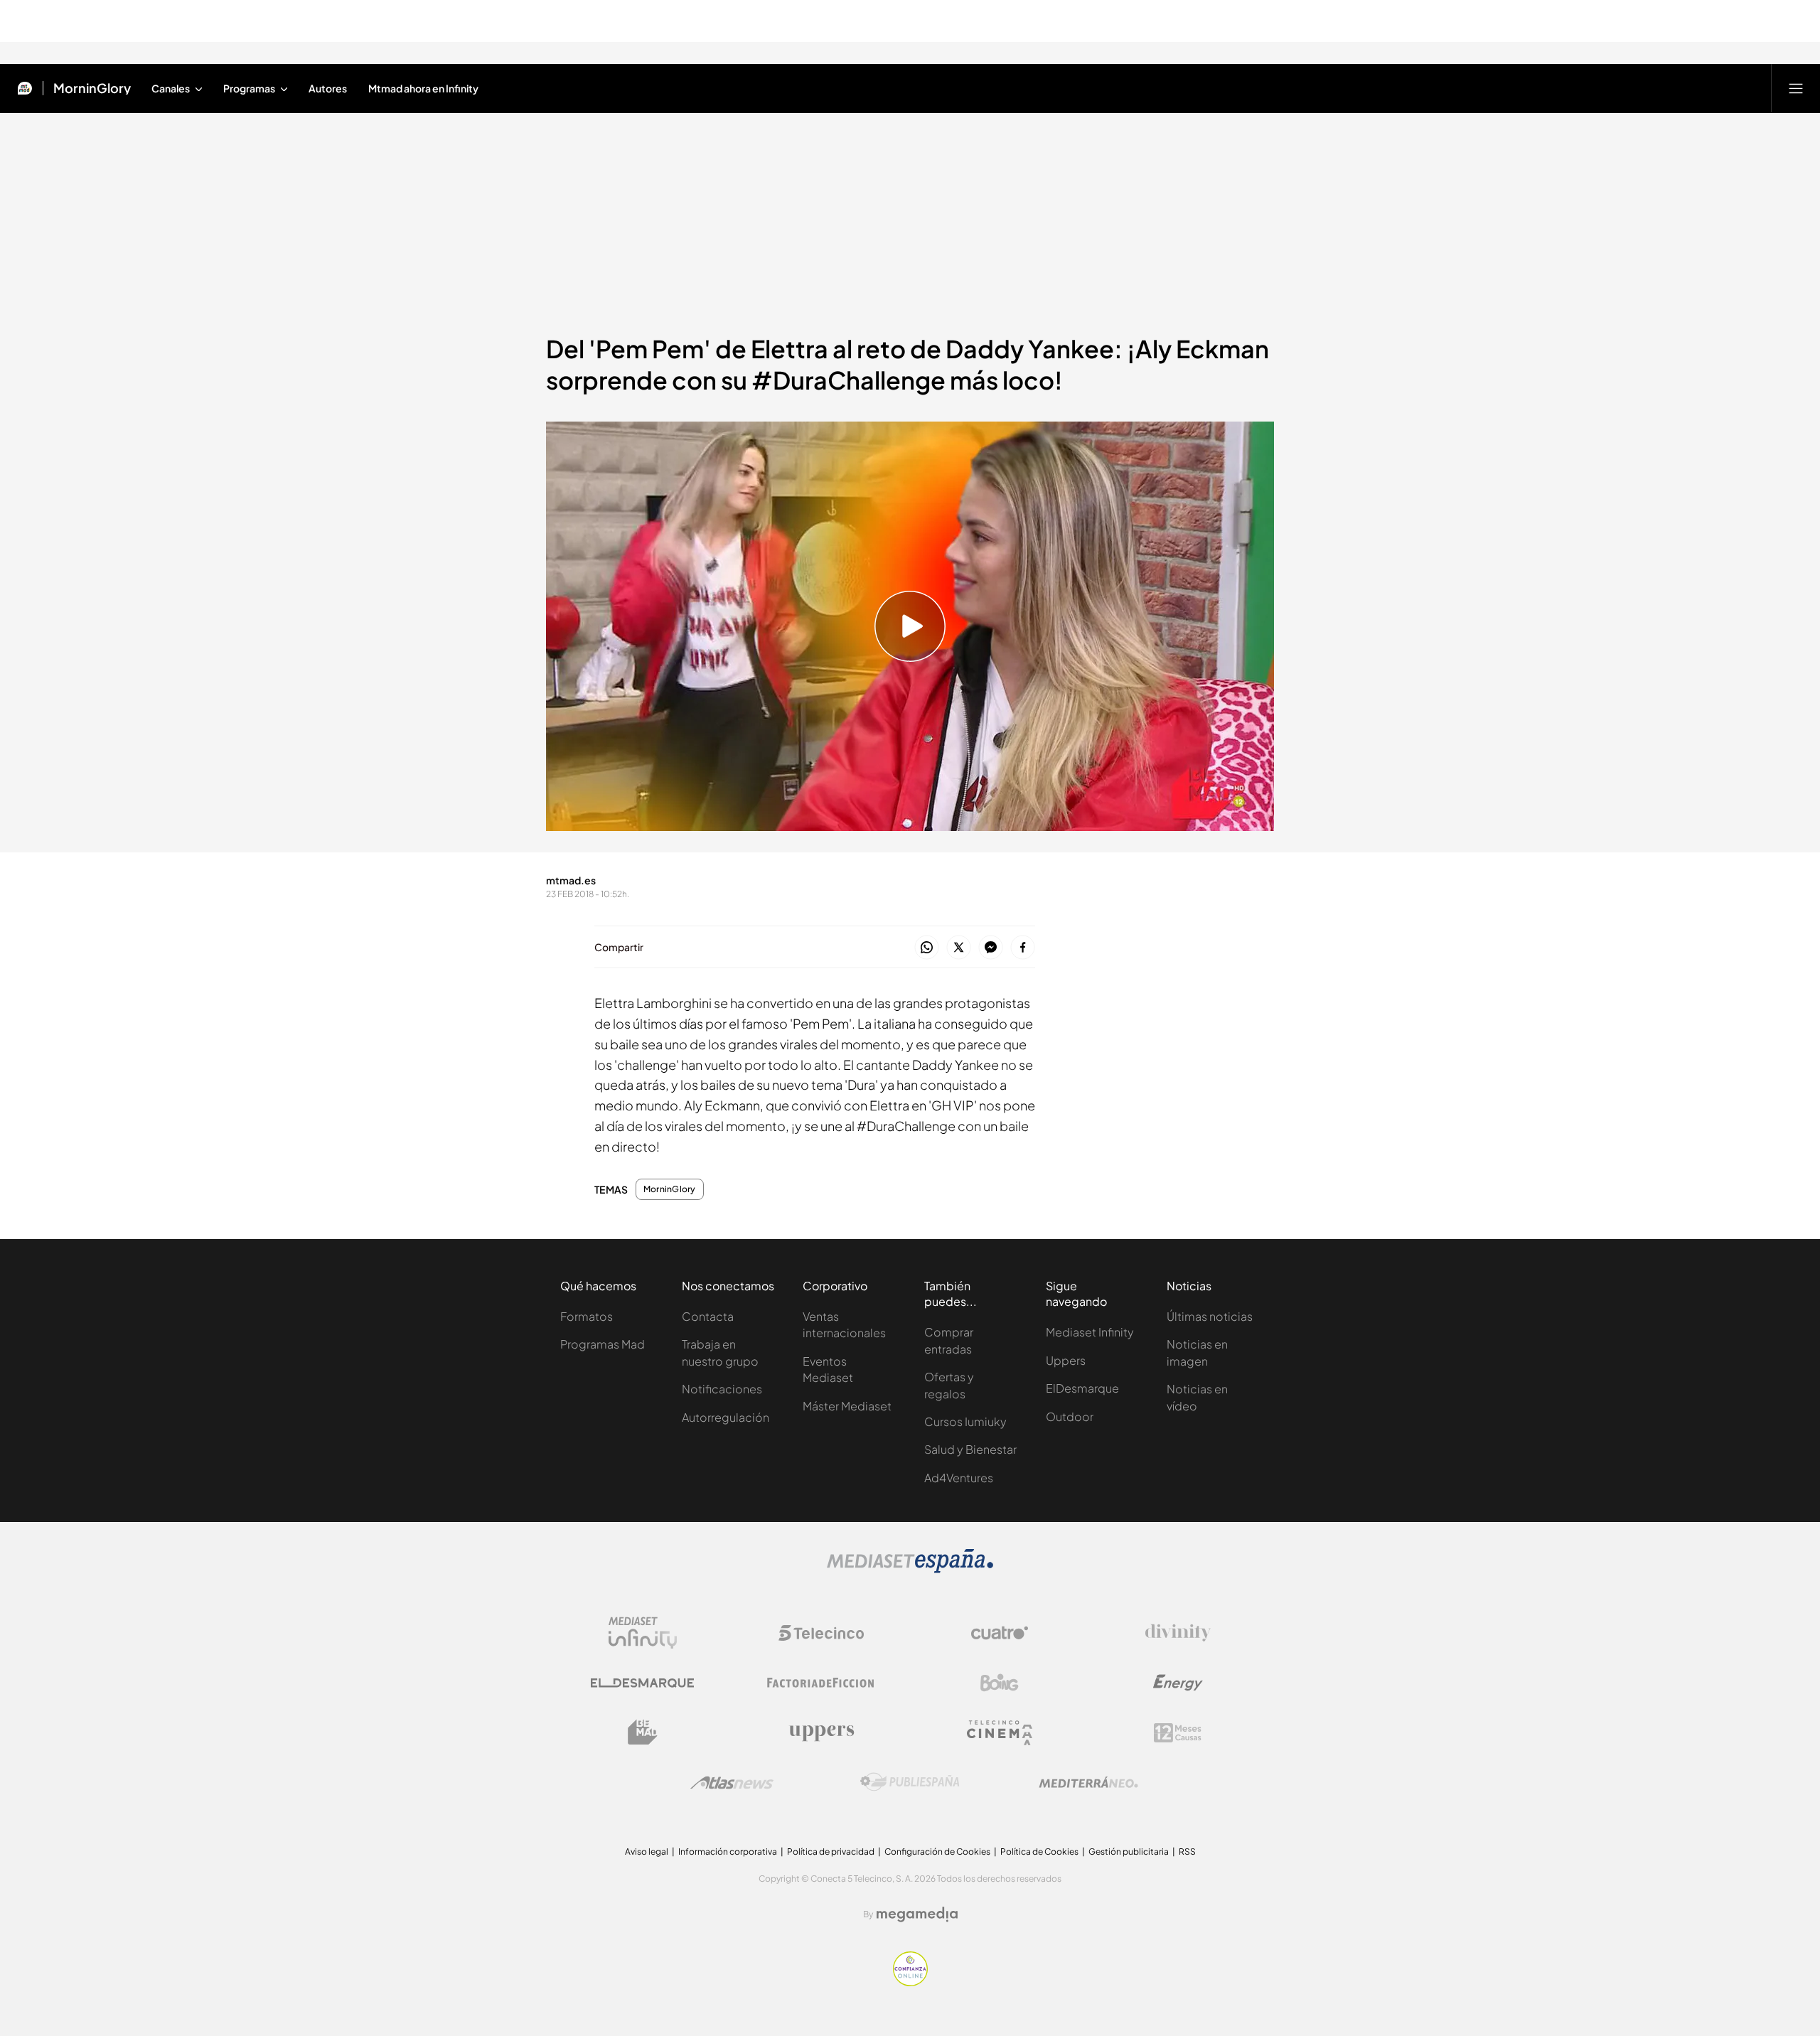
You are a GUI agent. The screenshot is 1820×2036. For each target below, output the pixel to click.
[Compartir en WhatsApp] (927, 948)
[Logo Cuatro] (1000, 1633)
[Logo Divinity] (1178, 1633)
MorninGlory (92, 88)
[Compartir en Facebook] (1023, 948)
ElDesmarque (1082, 1388)
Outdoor (1070, 1416)
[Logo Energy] (1178, 1683)
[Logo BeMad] (643, 1732)
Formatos (587, 1316)
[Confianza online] (910, 1982)
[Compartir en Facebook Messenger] (991, 948)
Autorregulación (726, 1417)
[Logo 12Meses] (1178, 1733)
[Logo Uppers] (821, 1732)
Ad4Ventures (959, 1478)
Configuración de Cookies (937, 1852)
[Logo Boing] (1000, 1683)
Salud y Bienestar (970, 1449)
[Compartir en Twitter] (959, 948)
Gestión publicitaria (1129, 1852)
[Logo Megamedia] (917, 1914)
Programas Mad (603, 1344)
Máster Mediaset (847, 1406)
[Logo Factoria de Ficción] (821, 1683)
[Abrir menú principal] (1796, 88)
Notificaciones (722, 1389)
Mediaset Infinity (1090, 1332)
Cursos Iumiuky (965, 1421)
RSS (1187, 1852)
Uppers (1066, 1360)
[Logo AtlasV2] (732, 1783)
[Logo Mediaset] (910, 1569)
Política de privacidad (831, 1852)
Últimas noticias (1210, 1316)
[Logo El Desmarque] (642, 1683)
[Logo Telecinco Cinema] (1000, 1733)
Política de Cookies (1039, 1852)
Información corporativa (728, 1852)
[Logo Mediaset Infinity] (643, 1633)
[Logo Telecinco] (821, 1633)
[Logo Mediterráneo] (1088, 1782)
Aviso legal (647, 1852)
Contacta (708, 1316)
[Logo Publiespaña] (910, 1782)
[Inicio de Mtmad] (25, 88)
